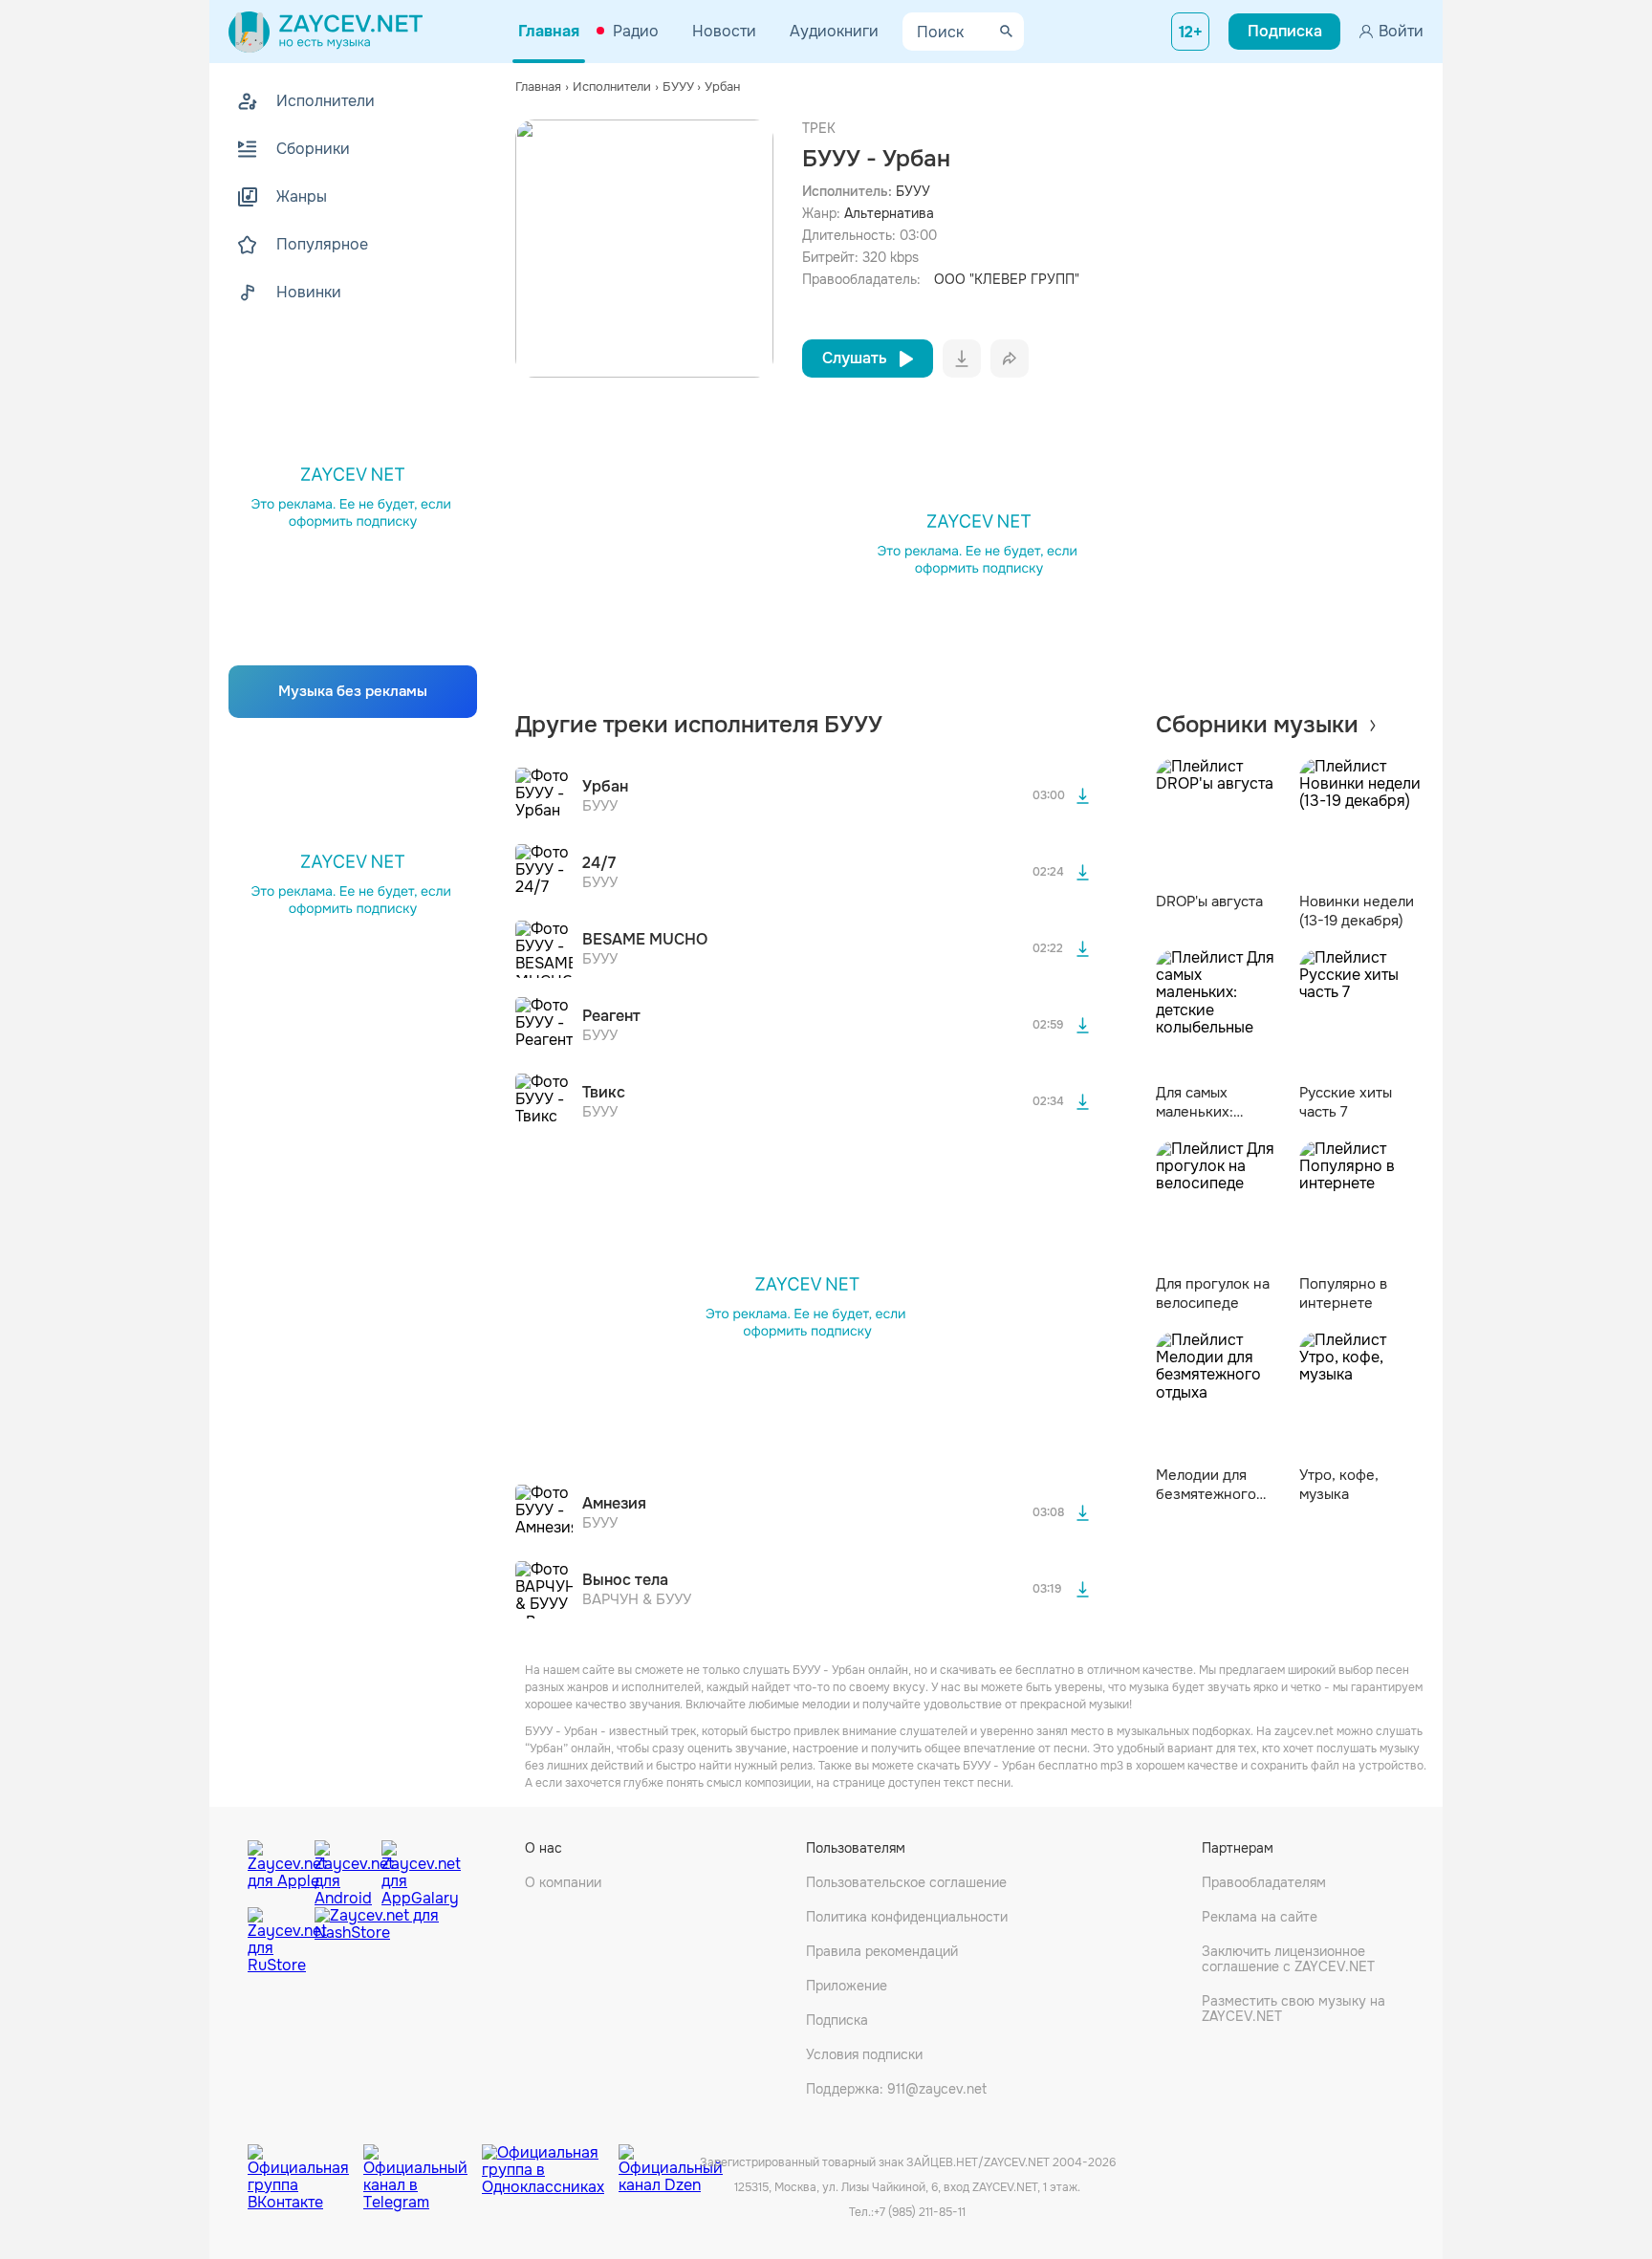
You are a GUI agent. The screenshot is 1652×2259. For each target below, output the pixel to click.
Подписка (837, 2020)
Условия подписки (864, 2054)
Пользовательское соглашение (906, 1882)
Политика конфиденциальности (907, 1917)
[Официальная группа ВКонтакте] (305, 2163)
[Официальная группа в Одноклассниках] (550, 2163)
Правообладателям (1264, 1882)
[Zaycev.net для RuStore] (276, 1941)
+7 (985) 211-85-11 (920, 2212)
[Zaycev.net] (326, 32)
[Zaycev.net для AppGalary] (410, 1869)
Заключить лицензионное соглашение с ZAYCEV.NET (1288, 1959)
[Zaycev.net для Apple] (276, 1869)
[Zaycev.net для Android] (343, 1869)
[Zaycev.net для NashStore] (377, 1941)
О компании (563, 1882)
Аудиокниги (834, 31)
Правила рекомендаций (882, 1951)
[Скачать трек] (1083, 796)
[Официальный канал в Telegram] (423, 2163)
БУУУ (913, 191)
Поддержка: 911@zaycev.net (896, 2089)
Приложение (847, 1986)
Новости (724, 31)
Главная (549, 31)
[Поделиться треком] (1010, 358)
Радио (636, 31)
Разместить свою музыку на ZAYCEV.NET (1293, 2009)
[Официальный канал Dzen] (671, 2163)
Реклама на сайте (1260, 1917)
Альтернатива (889, 213)
